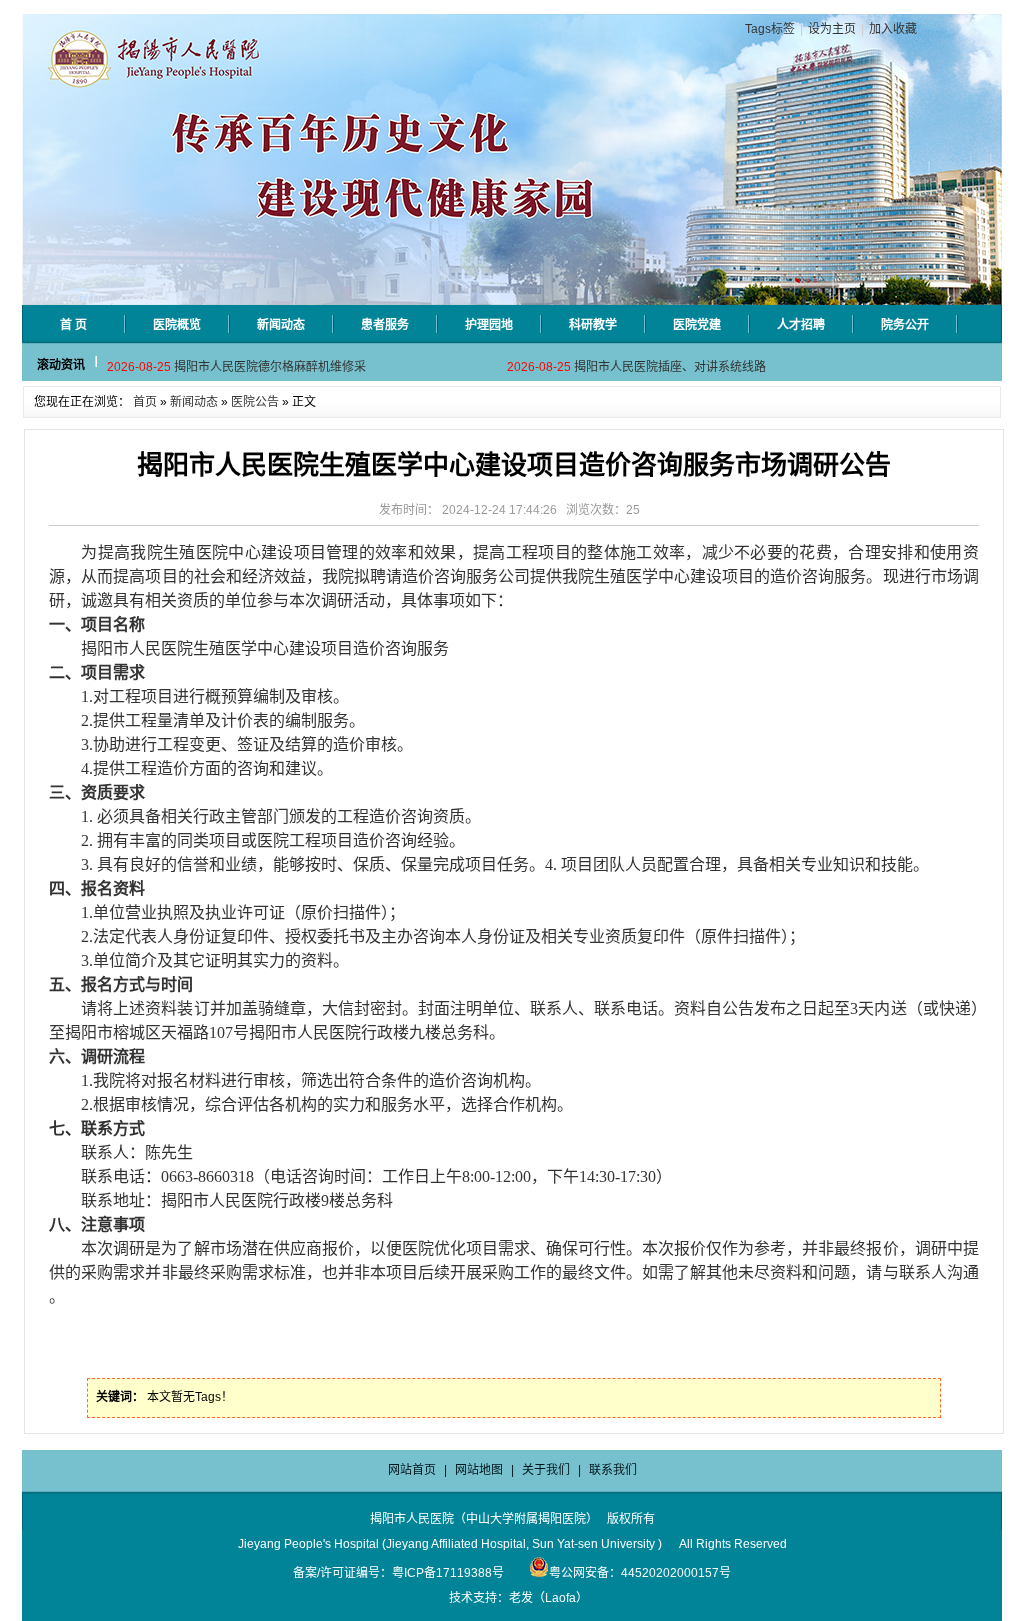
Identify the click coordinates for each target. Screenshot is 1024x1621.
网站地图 (479, 1470)
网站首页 (412, 1470)
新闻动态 (194, 402)
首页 (145, 402)
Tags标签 (770, 29)
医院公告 (255, 402)
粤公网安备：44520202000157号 (640, 1573)
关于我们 (546, 1470)
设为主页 (832, 29)
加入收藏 (893, 29)
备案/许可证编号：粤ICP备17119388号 (398, 1573)
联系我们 (613, 1470)
